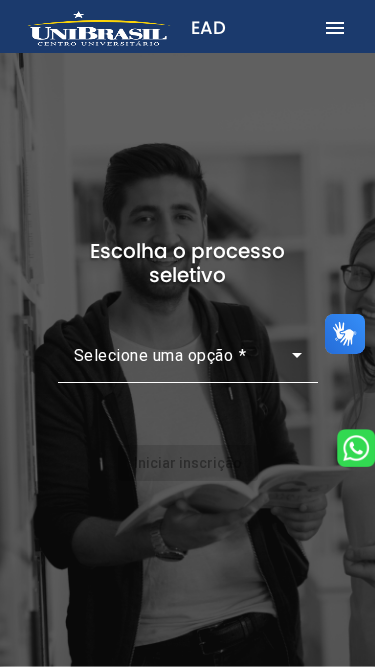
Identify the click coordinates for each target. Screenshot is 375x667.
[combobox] (188, 363)
